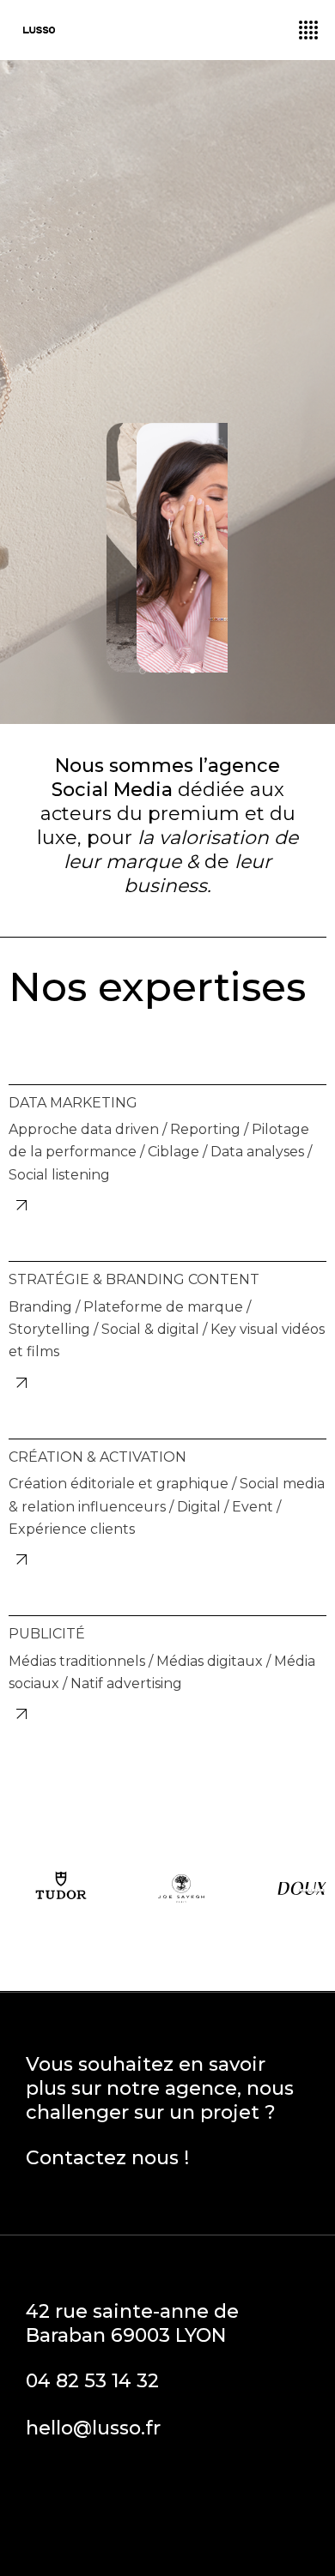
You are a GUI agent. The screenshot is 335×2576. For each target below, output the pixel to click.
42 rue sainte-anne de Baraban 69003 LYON (132, 2323)
